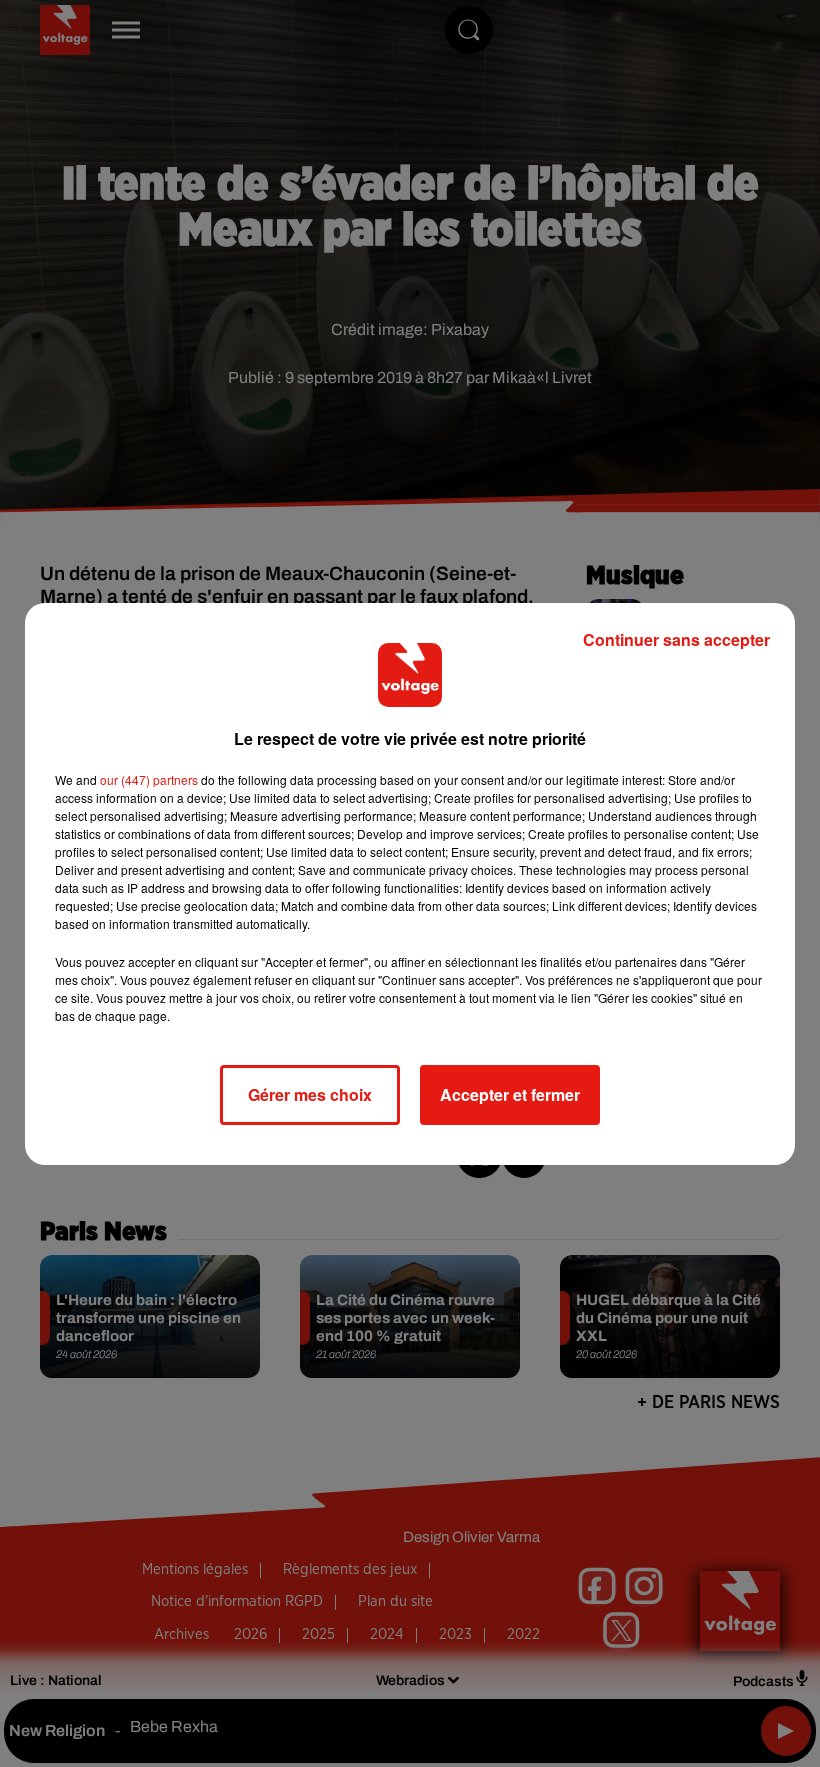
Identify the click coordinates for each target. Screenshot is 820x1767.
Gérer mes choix (310, 1094)
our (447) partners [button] (149, 779)
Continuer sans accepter (676, 639)
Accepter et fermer (510, 1094)
